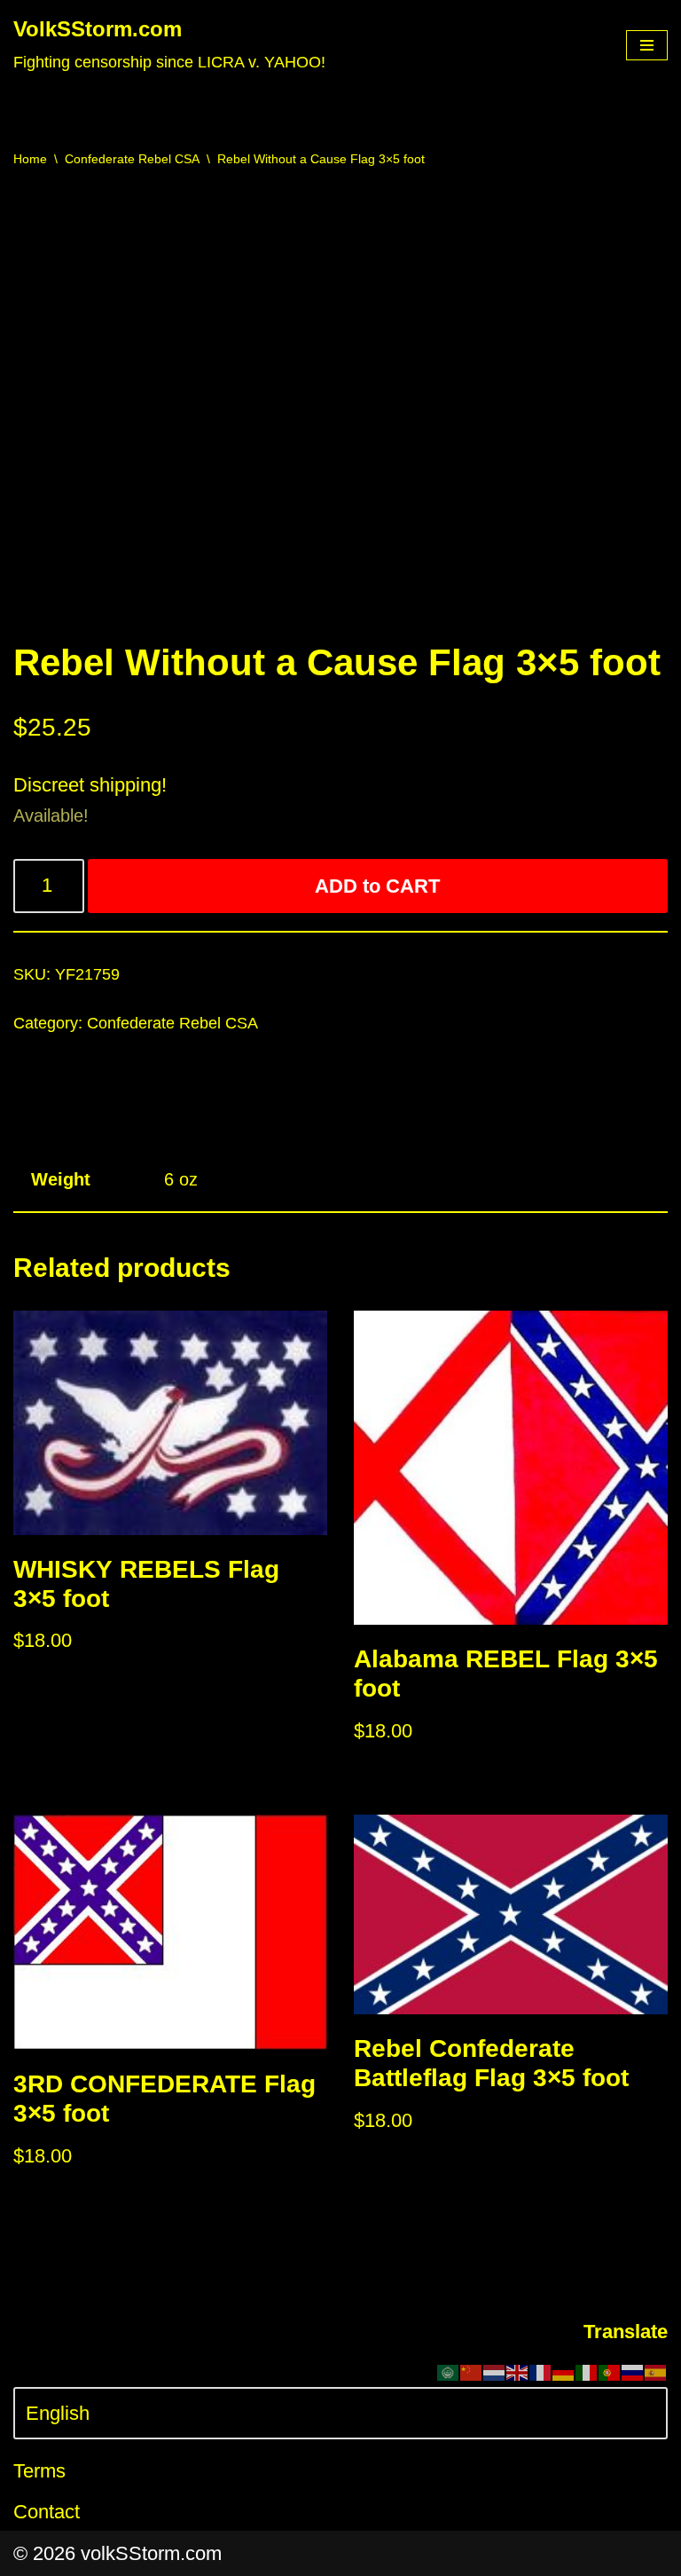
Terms (39, 2471)
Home (30, 159)
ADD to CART (377, 886)
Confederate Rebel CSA (132, 159)
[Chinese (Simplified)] (472, 2371)
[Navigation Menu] (647, 45)
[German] (564, 2371)
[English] (518, 2371)
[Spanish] (656, 2371)
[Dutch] (495, 2371)
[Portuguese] (610, 2371)
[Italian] (587, 2371)
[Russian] (633, 2371)
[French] (541, 2371)
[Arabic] (449, 2371)
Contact (47, 2512)
